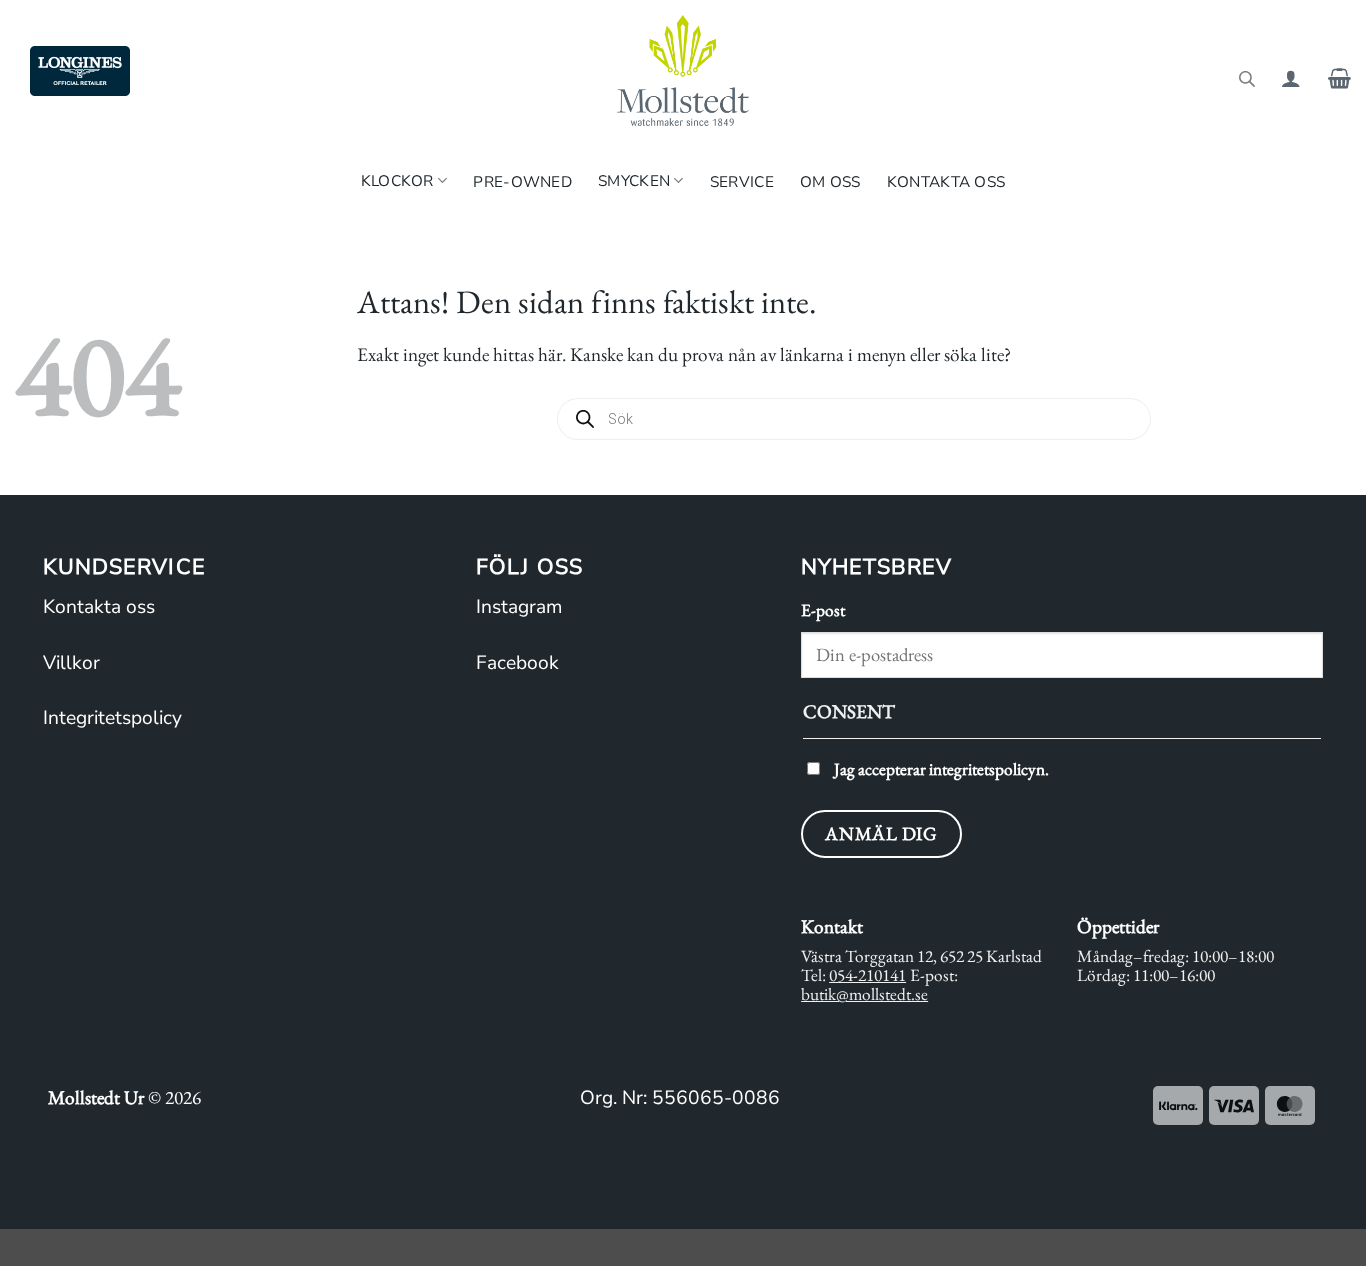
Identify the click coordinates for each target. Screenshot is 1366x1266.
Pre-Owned (522, 181)
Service (742, 181)
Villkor (71, 663)
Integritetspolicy (112, 718)
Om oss (830, 181)
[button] (1291, 78)
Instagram (519, 607)
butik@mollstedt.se (864, 994)
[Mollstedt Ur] (683, 70)
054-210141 (867, 975)
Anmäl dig (881, 833)
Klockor (397, 180)
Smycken (634, 180)
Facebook (517, 663)
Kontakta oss (946, 181)
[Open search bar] (1247, 77)
